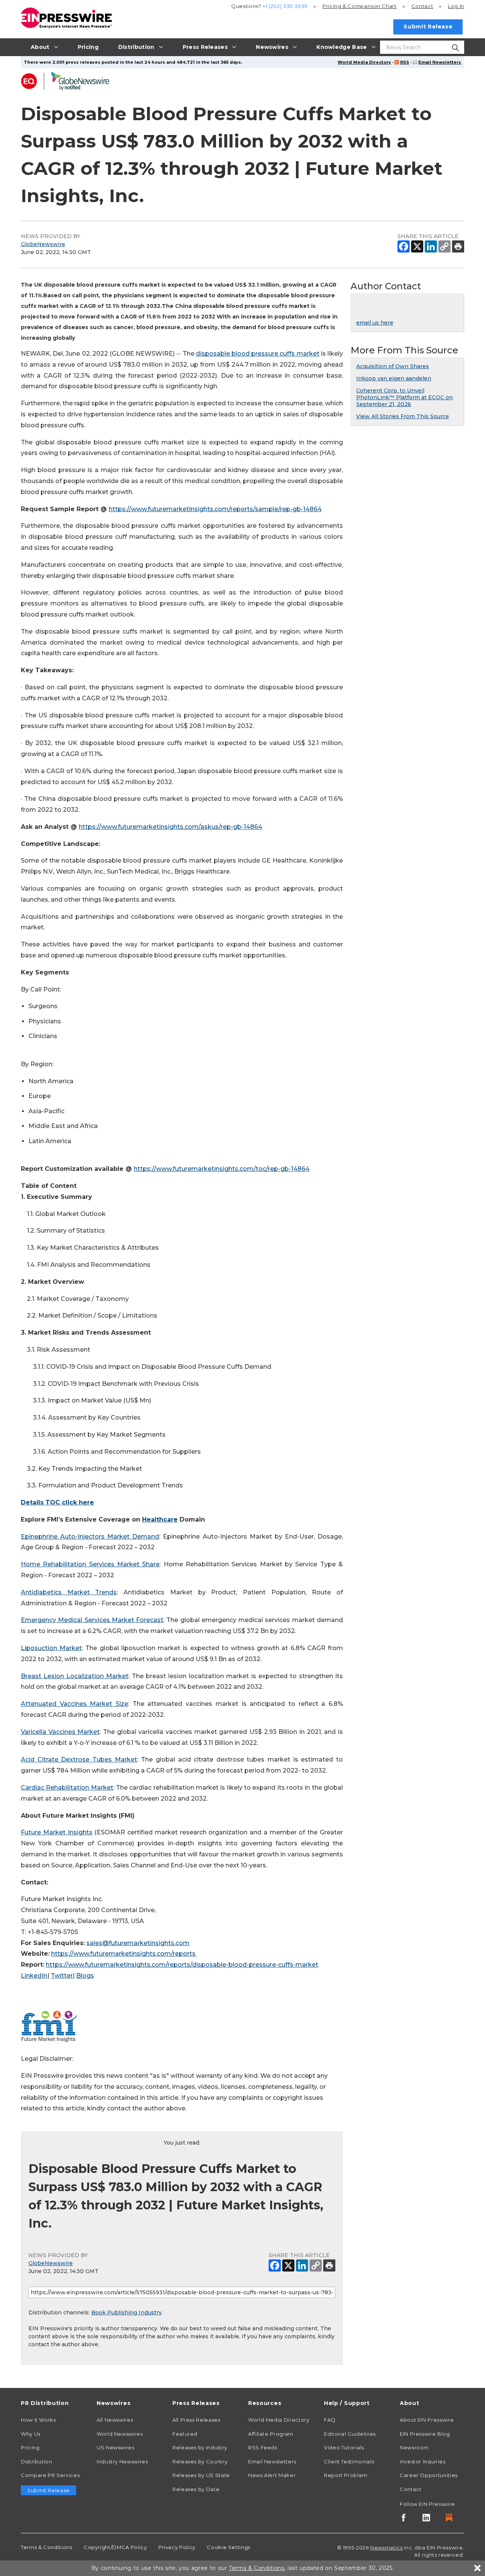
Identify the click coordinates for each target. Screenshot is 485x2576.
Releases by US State (201, 2475)
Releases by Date (196, 2489)
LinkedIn (34, 1976)
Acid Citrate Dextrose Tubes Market (79, 1759)
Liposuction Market (51, 1648)
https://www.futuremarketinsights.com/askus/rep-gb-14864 (171, 827)
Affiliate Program (271, 2434)
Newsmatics (386, 2548)
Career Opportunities (429, 2475)
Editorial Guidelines (350, 2434)
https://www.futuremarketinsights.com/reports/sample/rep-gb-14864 (215, 509)
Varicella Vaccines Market (60, 1732)
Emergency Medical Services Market (77, 1620)
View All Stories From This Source (403, 416)
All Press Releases (196, 2420)
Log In (456, 6)
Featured (185, 2434)
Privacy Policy (177, 2547)
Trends (103, 1592)
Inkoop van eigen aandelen (394, 378)
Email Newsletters (440, 62)
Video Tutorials (344, 2447)
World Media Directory (364, 62)
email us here (375, 323)
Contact (422, 6)
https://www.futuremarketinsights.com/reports (123, 1954)
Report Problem (346, 2475)
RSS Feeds (263, 2447)
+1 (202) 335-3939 (285, 6)
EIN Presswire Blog (425, 2434)
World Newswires (120, 2434)
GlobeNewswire (43, 244)
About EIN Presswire (427, 2420)
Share (149, 1564)
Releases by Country (200, 2461)
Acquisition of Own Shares (393, 366)
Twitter (62, 1976)
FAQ (330, 2420)
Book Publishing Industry (127, 2312)
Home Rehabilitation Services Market (80, 1564)
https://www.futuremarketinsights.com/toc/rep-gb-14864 (222, 1169)
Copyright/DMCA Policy (115, 2547)
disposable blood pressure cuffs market (258, 354)
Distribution (37, 2461)
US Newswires (116, 2447)
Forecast (149, 1620)
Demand (144, 1537)
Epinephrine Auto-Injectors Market (75, 1537)
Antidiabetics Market (55, 1592)
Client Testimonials (349, 2461)
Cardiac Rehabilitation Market (67, 1788)
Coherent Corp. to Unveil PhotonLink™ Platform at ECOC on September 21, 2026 (404, 397)
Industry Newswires (122, 2461)
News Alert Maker (272, 2475)
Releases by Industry (200, 2447)
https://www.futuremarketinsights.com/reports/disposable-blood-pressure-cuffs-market (182, 1965)
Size (120, 1704)
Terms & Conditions (47, 2547)
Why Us (31, 2434)
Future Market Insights (57, 1832)
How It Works (38, 2420)
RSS (405, 62)
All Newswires (115, 2420)
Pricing (360, 6)
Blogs (85, 1976)
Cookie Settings (229, 2547)
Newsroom (414, 2447)
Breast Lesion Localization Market (75, 1676)
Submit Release (428, 27)
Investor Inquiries (423, 2461)
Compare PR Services (50, 2475)
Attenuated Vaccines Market (66, 1704)
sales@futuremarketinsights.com (138, 1943)
